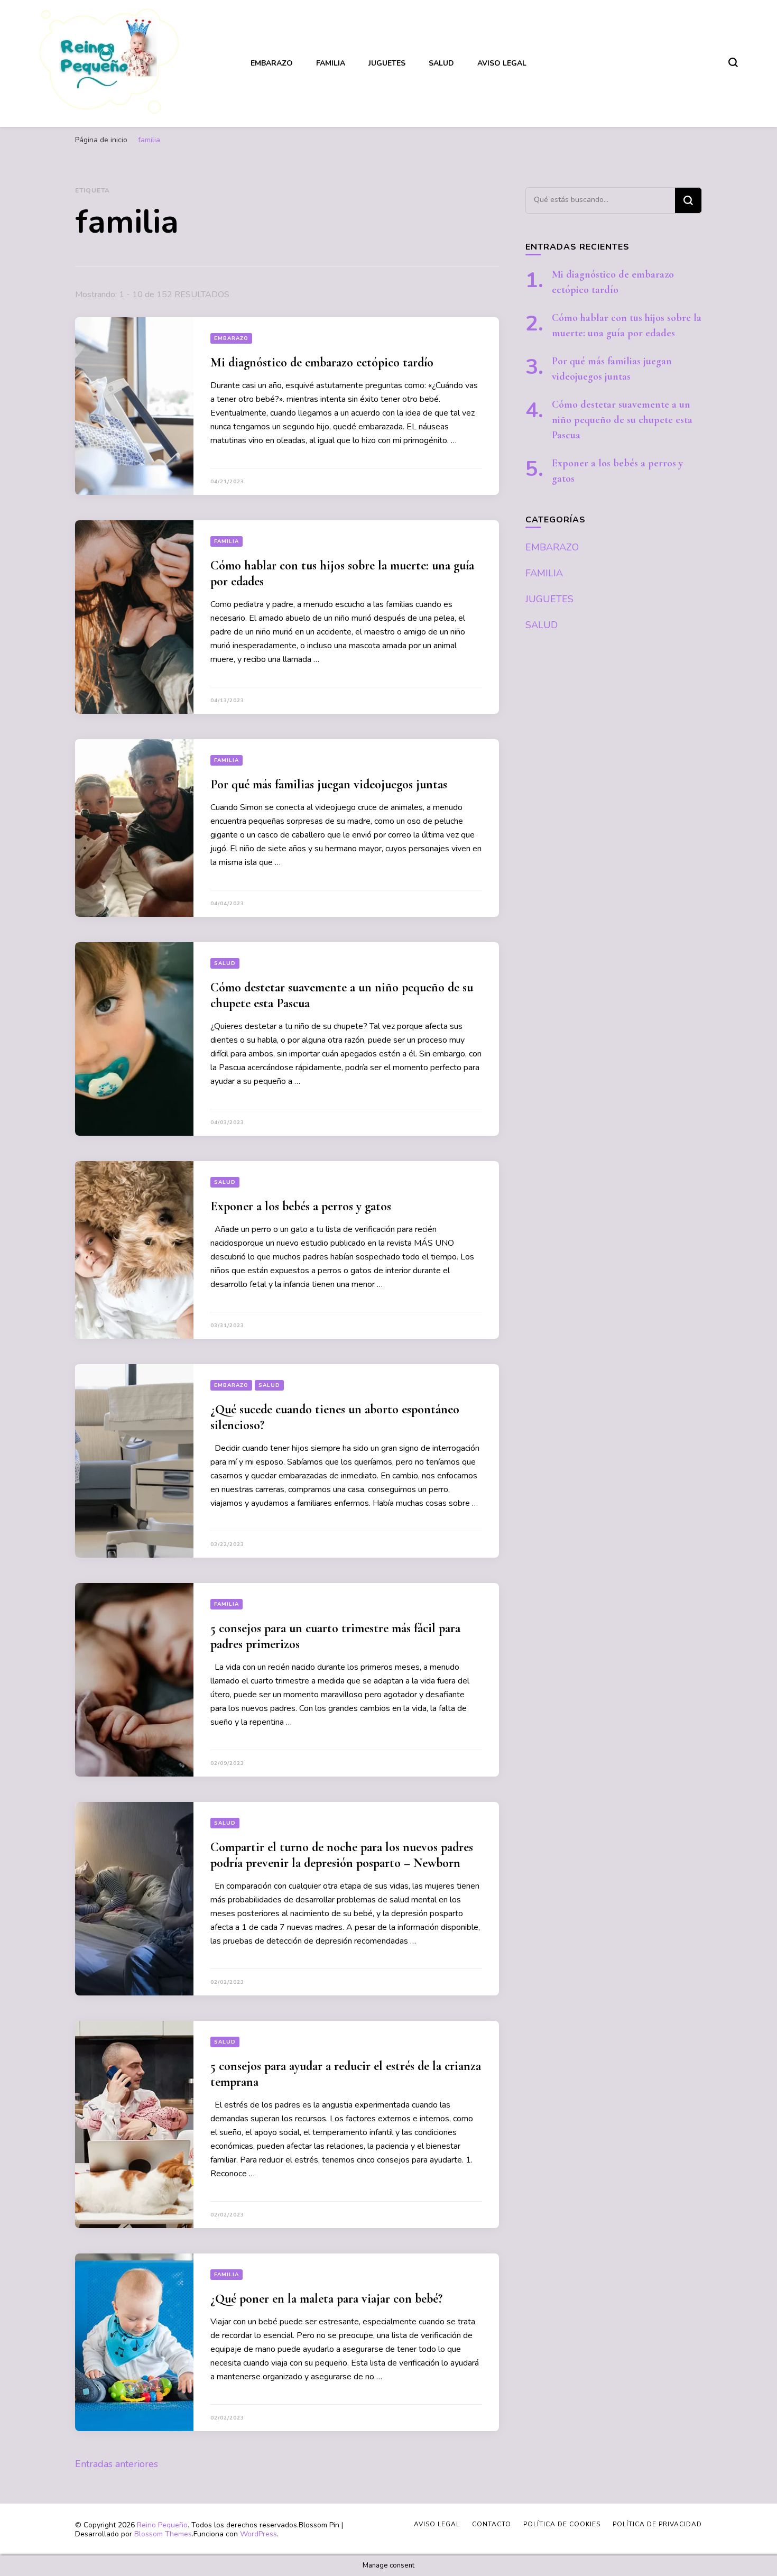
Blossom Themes (163, 2534)
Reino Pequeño (162, 2525)
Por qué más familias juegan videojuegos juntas (329, 784)
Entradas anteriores (117, 2464)
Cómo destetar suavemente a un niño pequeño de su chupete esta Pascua (622, 420)
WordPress (258, 2534)
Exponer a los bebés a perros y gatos (301, 1206)
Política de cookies (562, 2524)
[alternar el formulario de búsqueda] (733, 62)
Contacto (492, 2524)
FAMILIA (331, 63)
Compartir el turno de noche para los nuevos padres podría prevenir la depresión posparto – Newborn (342, 1855)
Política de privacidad (657, 2524)
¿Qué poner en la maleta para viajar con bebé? (326, 2299)
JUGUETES (387, 63)
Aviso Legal (502, 63)
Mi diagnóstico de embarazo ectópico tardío (322, 362)
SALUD (441, 63)
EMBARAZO (272, 63)
